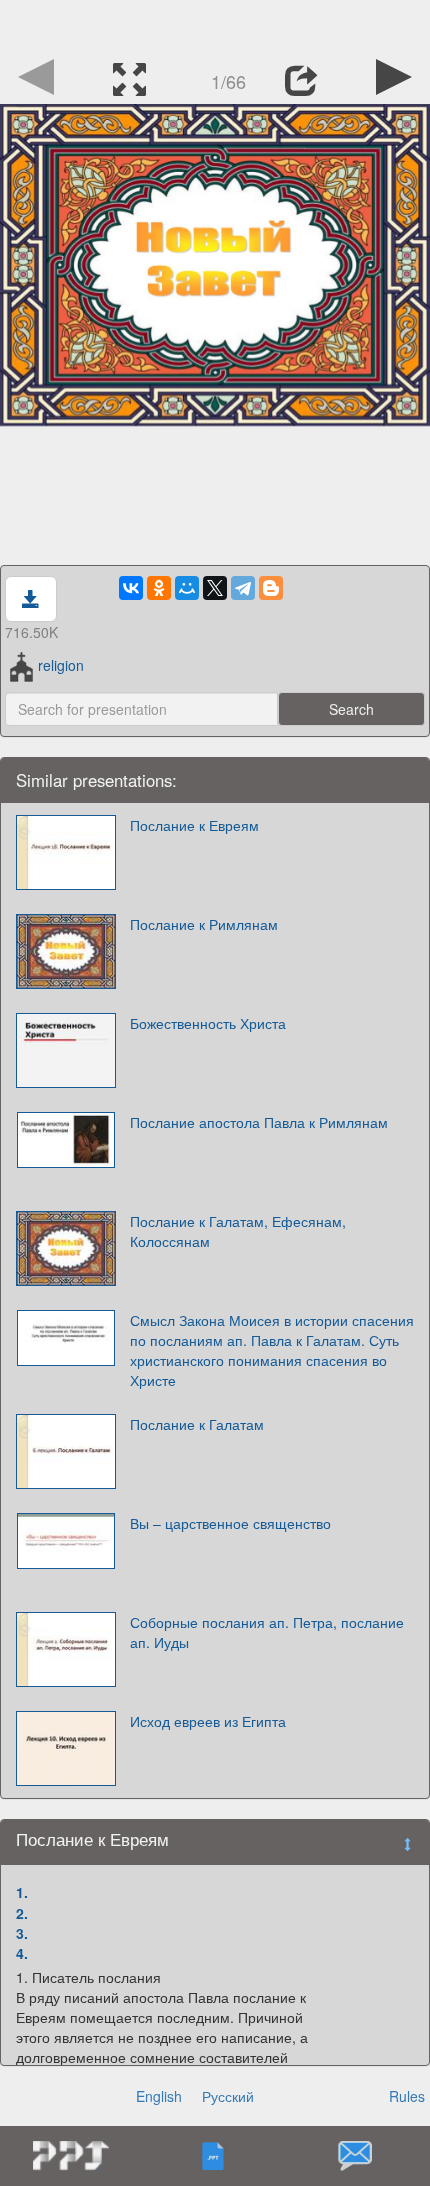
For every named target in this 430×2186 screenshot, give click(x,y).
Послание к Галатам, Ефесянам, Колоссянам (238, 1231)
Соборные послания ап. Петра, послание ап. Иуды (267, 1632)
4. (22, 1953)
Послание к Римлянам (204, 924)
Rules (407, 2096)
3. (22, 1933)
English (159, 2096)
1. (22, 1892)
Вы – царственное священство (230, 1523)
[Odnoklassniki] (159, 588)
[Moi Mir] (187, 588)
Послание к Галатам (197, 1424)
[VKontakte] (131, 588)
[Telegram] (243, 588)
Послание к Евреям (194, 825)
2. (22, 1913)
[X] (215, 588)
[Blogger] (271, 588)
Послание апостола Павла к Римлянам (259, 1122)
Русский (228, 2096)
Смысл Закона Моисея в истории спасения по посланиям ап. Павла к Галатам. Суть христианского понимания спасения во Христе (272, 1350)
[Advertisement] (215, 25)
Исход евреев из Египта (208, 1721)
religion (60, 665)
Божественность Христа (208, 1023)
